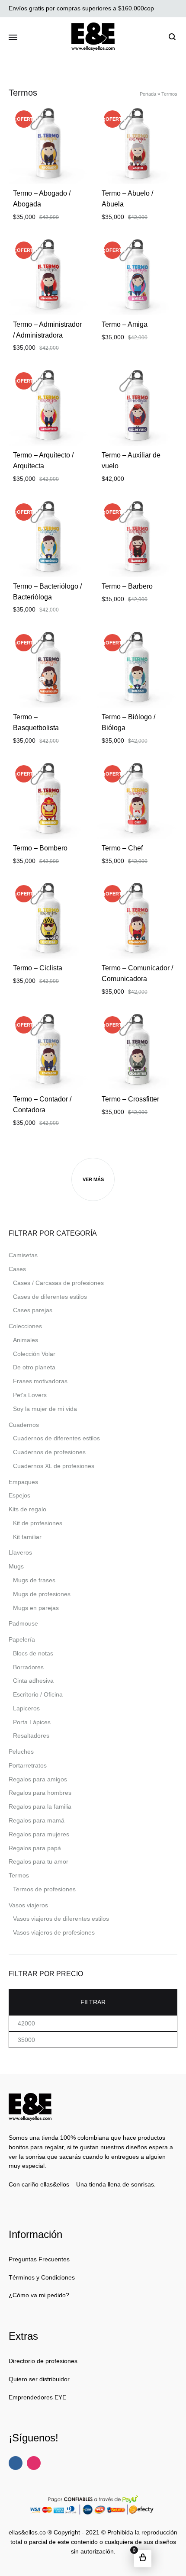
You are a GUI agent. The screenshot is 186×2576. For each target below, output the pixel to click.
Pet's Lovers (30, 1395)
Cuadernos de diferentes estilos (56, 1438)
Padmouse (23, 1623)
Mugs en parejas (36, 1608)
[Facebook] (16, 2463)
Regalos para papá (35, 1848)
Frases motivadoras (40, 1381)
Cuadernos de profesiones (49, 1452)
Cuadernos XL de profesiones (54, 1466)
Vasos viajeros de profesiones (54, 1932)
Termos (19, 1875)
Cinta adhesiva (33, 1681)
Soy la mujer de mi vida (45, 1409)
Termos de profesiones (44, 1889)
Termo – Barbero (127, 586)
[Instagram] (34, 2463)
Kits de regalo (27, 1509)
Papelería (22, 1639)
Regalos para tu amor (38, 1861)
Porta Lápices (32, 1722)
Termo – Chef (122, 848)
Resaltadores (31, 1736)
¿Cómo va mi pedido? (39, 2295)
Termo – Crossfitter (130, 1099)
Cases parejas (33, 1310)
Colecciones (25, 1326)
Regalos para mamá (37, 1820)
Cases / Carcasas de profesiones (58, 1283)
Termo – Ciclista (38, 968)
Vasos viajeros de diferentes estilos (61, 1919)
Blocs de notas (33, 1653)
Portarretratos (28, 1765)
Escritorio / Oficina (38, 1694)
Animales (26, 1340)
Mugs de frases (34, 1580)
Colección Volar (34, 1354)
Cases (17, 1269)
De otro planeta (34, 1367)
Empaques (23, 1482)
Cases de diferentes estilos (50, 1297)
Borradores (28, 1667)
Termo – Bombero (40, 848)
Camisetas (23, 1255)
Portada (148, 94)
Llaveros (20, 1552)
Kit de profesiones (38, 1523)
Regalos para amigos (38, 1779)
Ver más (93, 1179)
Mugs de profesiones (42, 1594)
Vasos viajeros (28, 1905)
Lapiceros (26, 1708)
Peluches (21, 1752)
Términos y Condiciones (42, 2277)
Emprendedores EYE (37, 2397)
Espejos (19, 1495)
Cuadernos (24, 1425)
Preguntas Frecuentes (39, 2259)
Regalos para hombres (40, 1793)
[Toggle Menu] (13, 38)
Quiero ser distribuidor (39, 2379)
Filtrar (93, 2002)
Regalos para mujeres (39, 1834)
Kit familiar (27, 1537)
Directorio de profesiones (43, 2361)
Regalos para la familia (40, 1806)
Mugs (16, 1566)
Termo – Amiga (125, 324)
